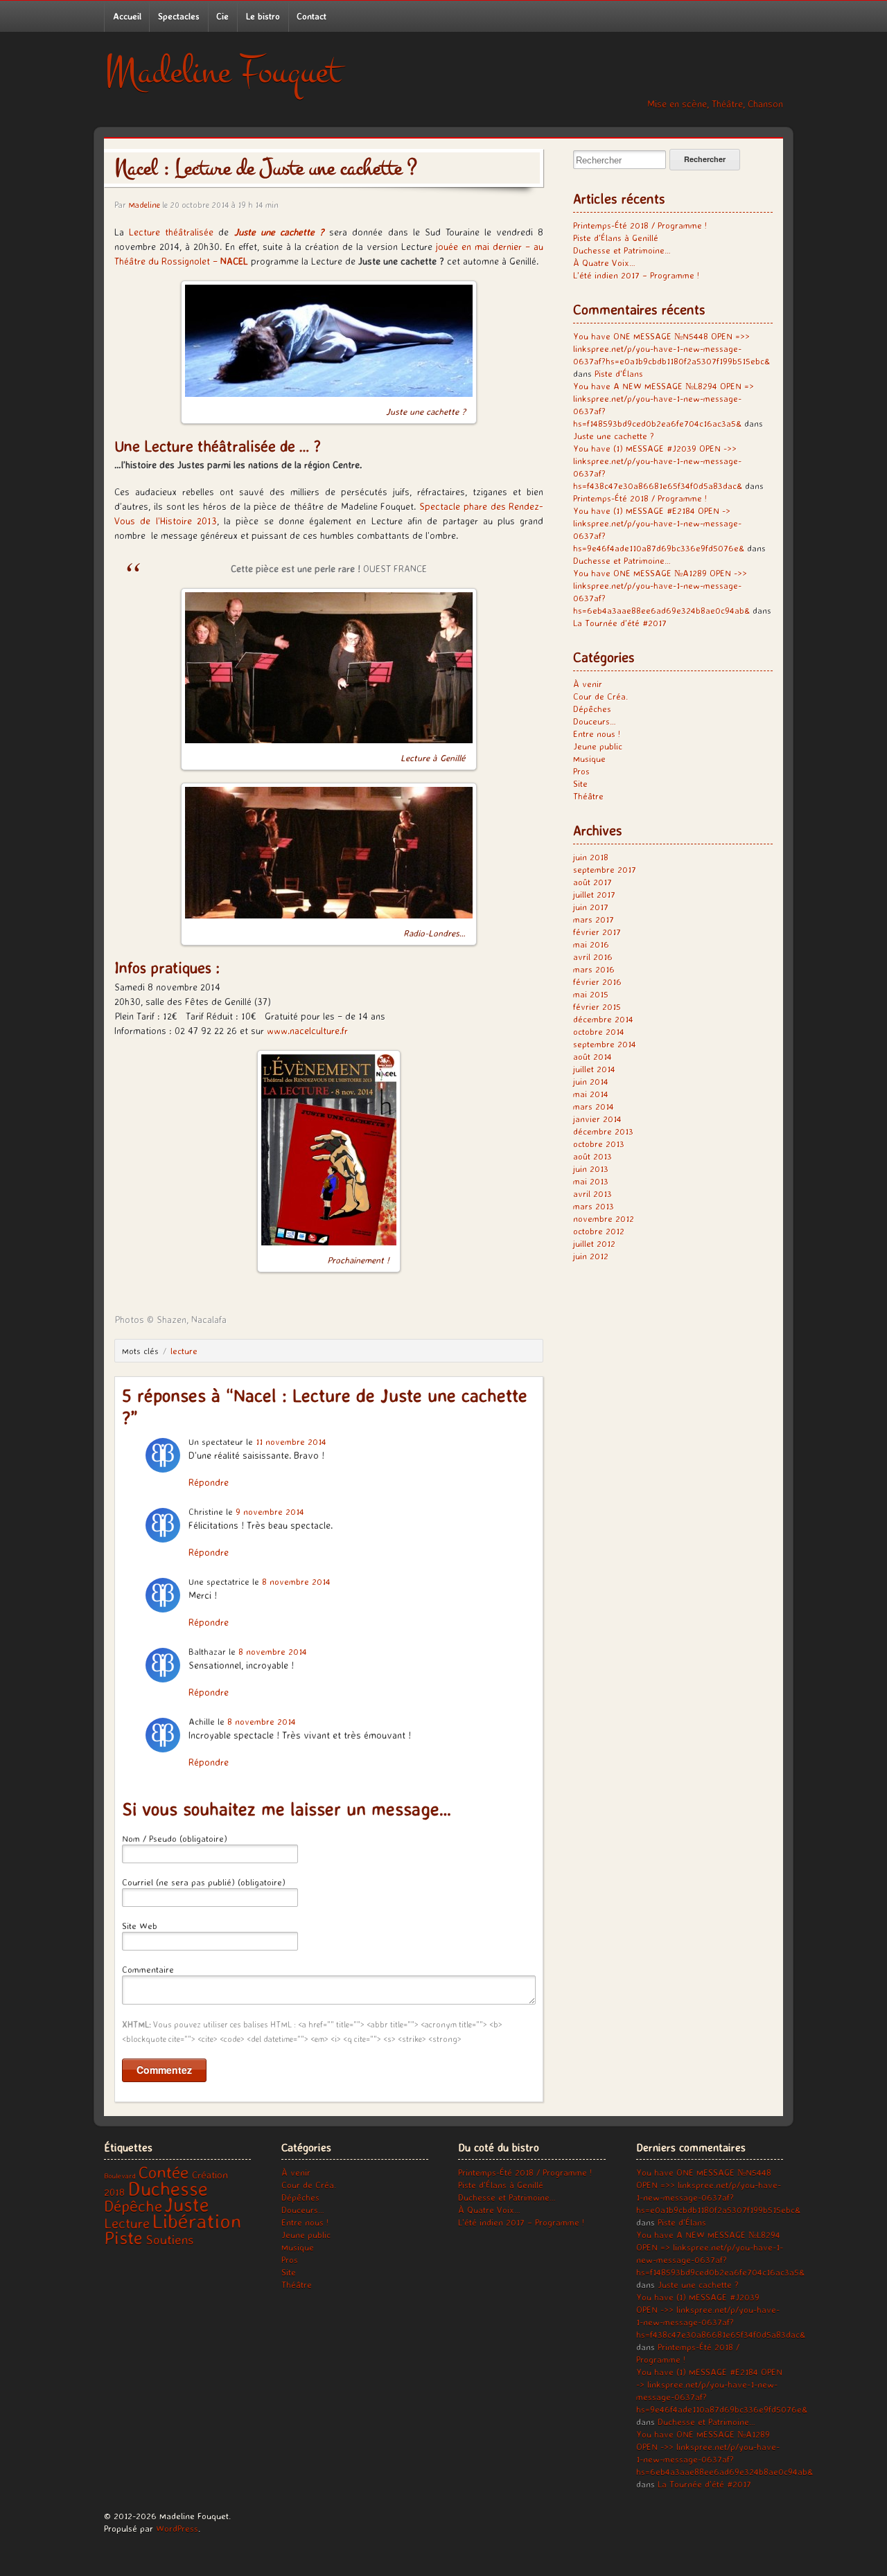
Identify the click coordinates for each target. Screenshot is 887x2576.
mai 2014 (591, 1094)
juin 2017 (591, 907)
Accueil (127, 16)
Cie (222, 16)
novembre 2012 (604, 1218)
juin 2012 (591, 1256)
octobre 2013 (599, 1144)
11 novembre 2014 (291, 1441)
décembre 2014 (603, 1019)
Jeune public (598, 746)
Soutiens (169, 2239)
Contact (311, 16)
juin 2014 (591, 1081)
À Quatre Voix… (604, 263)
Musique (589, 758)
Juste (187, 2204)
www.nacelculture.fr (306, 1030)
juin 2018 (591, 857)
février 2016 (597, 981)
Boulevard (120, 2176)
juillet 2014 (594, 1069)
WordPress (177, 2528)
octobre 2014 (599, 1031)
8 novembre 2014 (296, 1581)
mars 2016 (594, 969)
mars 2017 (594, 919)
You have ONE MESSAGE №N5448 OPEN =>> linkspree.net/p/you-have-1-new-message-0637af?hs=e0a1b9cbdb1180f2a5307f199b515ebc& (671, 348)
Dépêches (592, 709)
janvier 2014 (597, 1119)
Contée (164, 2172)
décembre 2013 (603, 1131)
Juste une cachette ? (614, 436)
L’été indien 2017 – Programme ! (636, 275)
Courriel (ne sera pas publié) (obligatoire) (204, 1882)
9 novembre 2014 (270, 1511)
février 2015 (597, 1006)
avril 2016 (593, 957)
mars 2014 (594, 1106)
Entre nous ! (597, 734)
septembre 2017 (605, 869)
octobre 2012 (599, 1231)
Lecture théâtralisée (171, 232)
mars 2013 (594, 1206)
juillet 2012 (594, 1243)
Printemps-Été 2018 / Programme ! (640, 225)
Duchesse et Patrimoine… (622, 250)
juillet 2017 (594, 894)
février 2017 (597, 932)
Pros (581, 771)
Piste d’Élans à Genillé (616, 238)
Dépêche (133, 2206)
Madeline (144, 205)
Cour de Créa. (600, 696)
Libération (197, 2221)
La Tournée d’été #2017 (620, 623)
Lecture (184, 1351)
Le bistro (263, 16)
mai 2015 (591, 994)
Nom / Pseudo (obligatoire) (175, 1838)
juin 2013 (591, 1169)
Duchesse (168, 2188)
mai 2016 (591, 944)
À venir (588, 684)
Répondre (209, 1482)
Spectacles (179, 16)
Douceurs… (595, 721)
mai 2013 (591, 1181)
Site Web (140, 1926)
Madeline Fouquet (222, 72)
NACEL (234, 261)
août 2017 (592, 882)
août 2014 (592, 1056)
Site (580, 783)
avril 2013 (592, 1193)
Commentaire (148, 1969)
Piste (123, 2237)
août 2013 (592, 1156)
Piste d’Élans (619, 373)
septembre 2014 (605, 1044)
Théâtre (588, 796)
